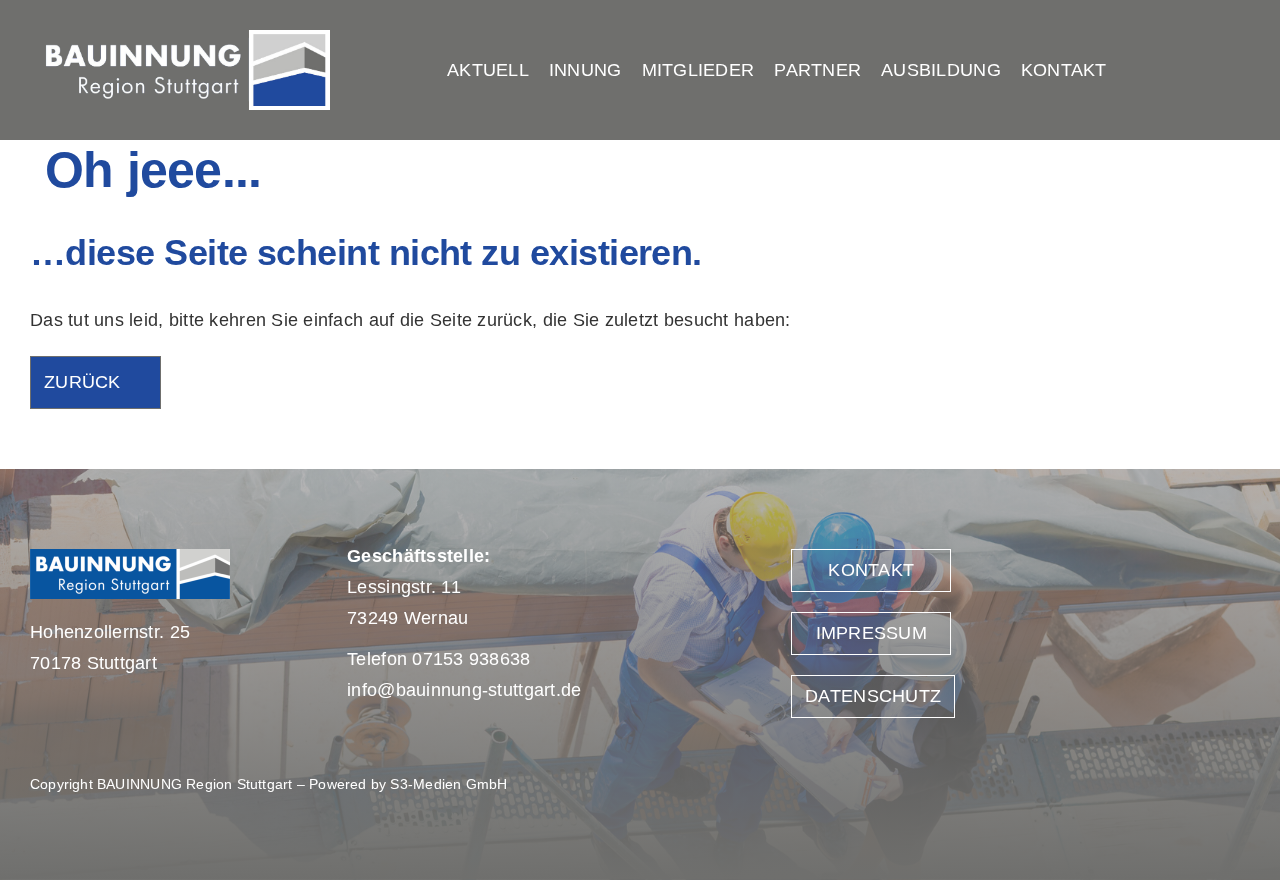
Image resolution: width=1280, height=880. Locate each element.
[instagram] (1237, 70)
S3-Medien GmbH (448, 784)
